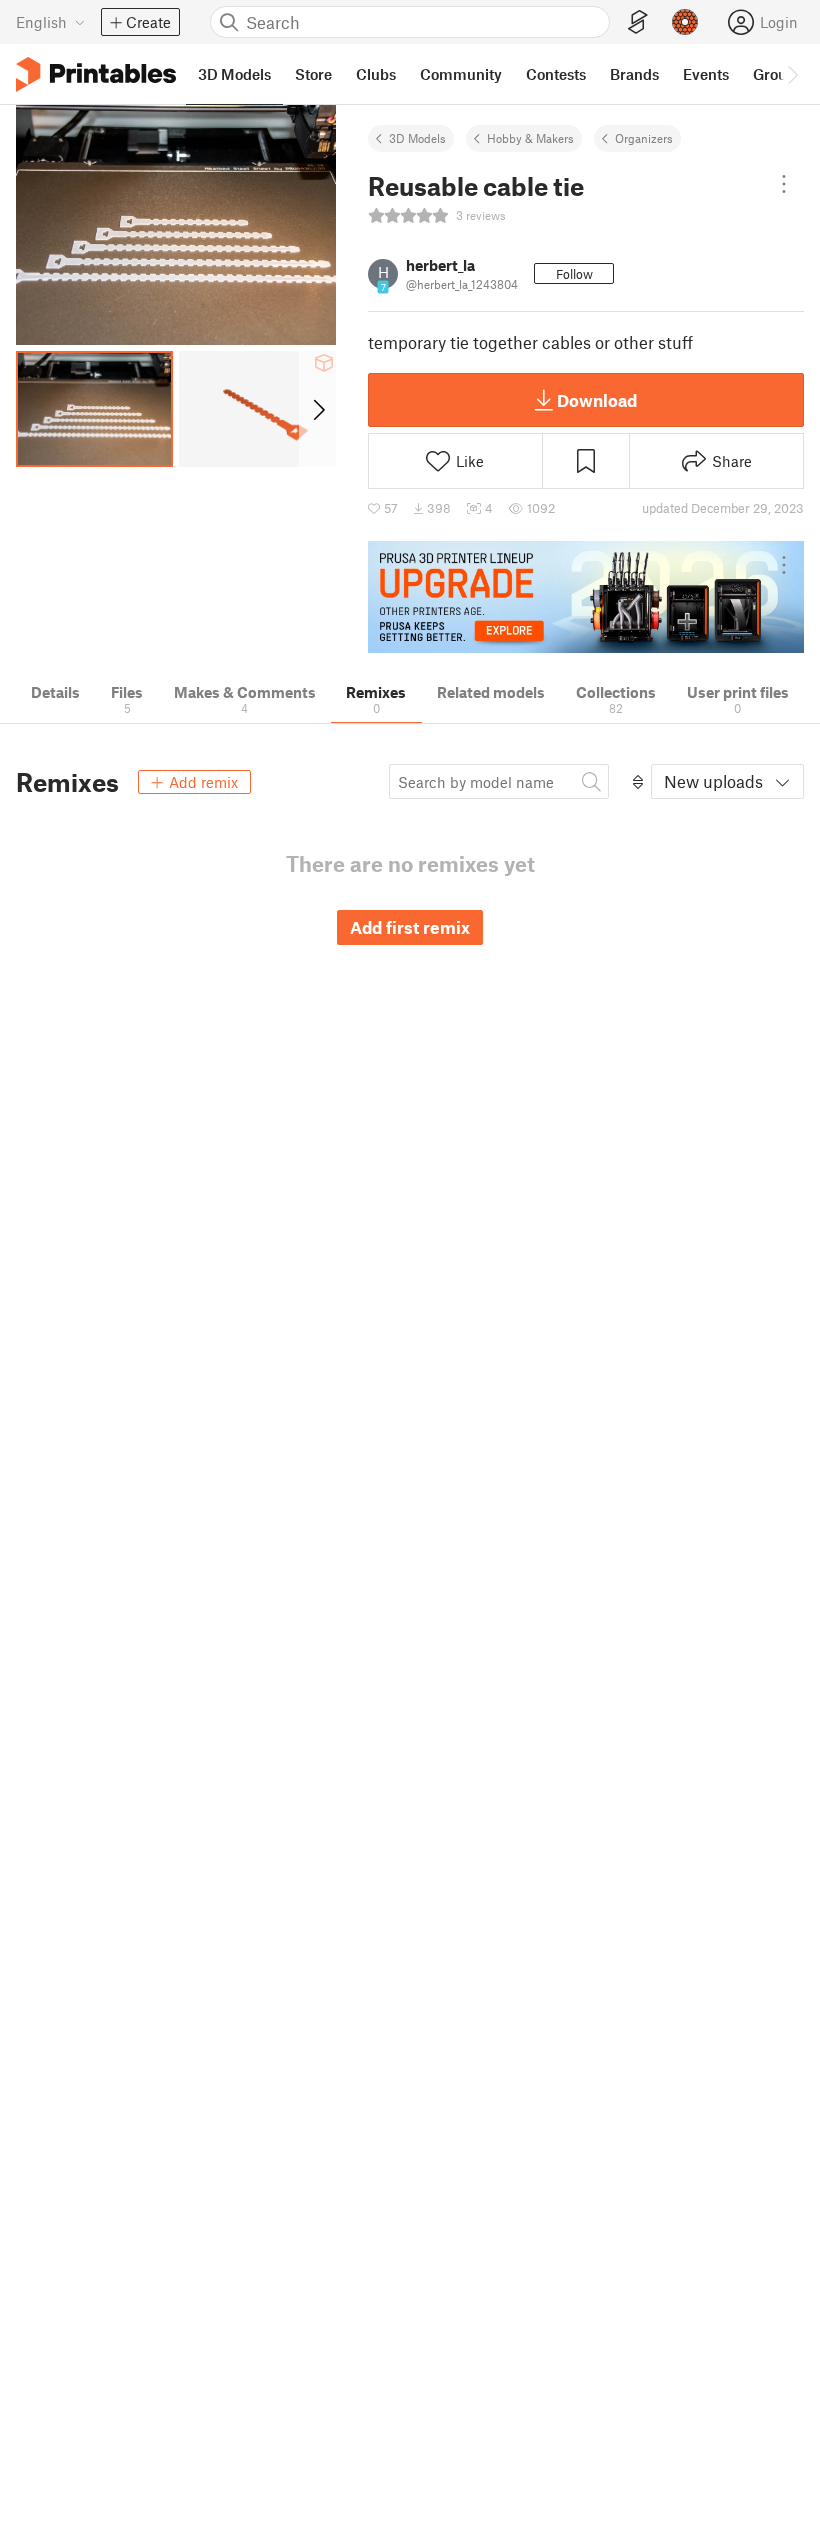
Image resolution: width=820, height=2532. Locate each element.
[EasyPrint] (638, 22)
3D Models (417, 138)
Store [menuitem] (313, 74)
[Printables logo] (96, 74)
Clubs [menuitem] (376, 74)
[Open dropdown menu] (784, 184)
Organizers (644, 138)
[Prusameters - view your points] (685, 22)
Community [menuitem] (461, 74)
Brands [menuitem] (634, 74)
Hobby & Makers (530, 138)
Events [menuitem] (706, 74)
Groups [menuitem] (778, 74)
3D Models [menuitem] (234, 74)
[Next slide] (317, 409)
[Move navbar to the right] (792, 74)
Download (597, 400)
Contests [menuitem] (556, 74)
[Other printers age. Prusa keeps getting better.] (586, 597)
